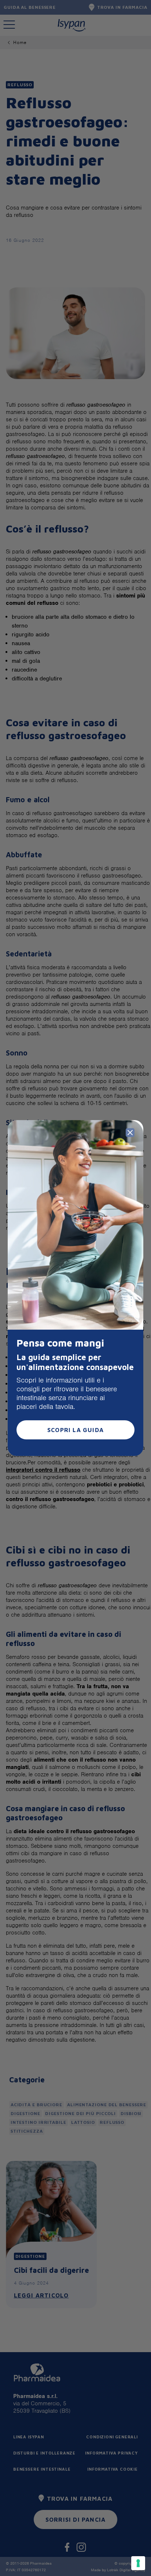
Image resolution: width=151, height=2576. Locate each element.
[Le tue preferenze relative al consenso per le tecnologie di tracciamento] (138, 2563)
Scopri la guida (75, 1430)
